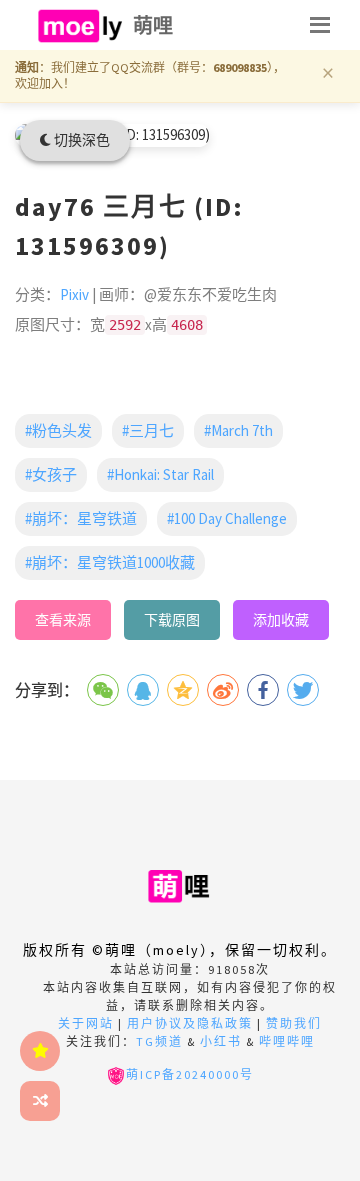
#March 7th (238, 430)
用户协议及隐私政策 (190, 1023)
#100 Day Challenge (227, 518)
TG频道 (159, 1041)
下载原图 (172, 620)
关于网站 (86, 1023)
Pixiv (74, 294)
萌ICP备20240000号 (190, 1074)
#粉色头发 (58, 430)
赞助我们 (294, 1023)
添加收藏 (281, 620)
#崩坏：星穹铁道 (81, 518)
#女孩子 (51, 474)
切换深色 (80, 140)
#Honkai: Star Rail (160, 474)
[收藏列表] (40, 1051)
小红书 (221, 1041)
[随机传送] (40, 1101)
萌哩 (153, 25)
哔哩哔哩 (287, 1041)
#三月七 (148, 430)
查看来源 (63, 620)
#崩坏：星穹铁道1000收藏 (110, 562)
